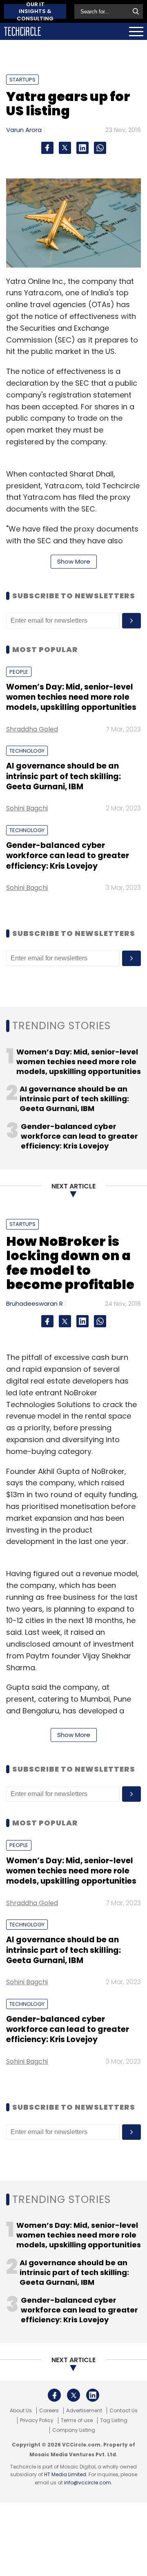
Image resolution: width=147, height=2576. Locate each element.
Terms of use (77, 2420)
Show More (74, 561)
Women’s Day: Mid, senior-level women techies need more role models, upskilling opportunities (71, 697)
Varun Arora (24, 130)
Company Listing (74, 2430)
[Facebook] (47, 148)
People (19, 672)
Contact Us (124, 2411)
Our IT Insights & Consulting (35, 11)
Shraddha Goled (32, 729)
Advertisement (84, 2411)
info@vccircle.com (88, 2483)
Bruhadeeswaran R (35, 1303)
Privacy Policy (37, 2420)
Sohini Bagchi (27, 808)
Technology (27, 751)
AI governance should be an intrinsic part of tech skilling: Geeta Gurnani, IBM (63, 776)
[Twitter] (65, 148)
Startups (22, 80)
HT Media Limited (65, 2474)
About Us (21, 2411)
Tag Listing (114, 2420)
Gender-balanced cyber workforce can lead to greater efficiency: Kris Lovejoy (68, 856)
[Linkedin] (82, 148)
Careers (49, 2411)
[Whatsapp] (100, 148)
